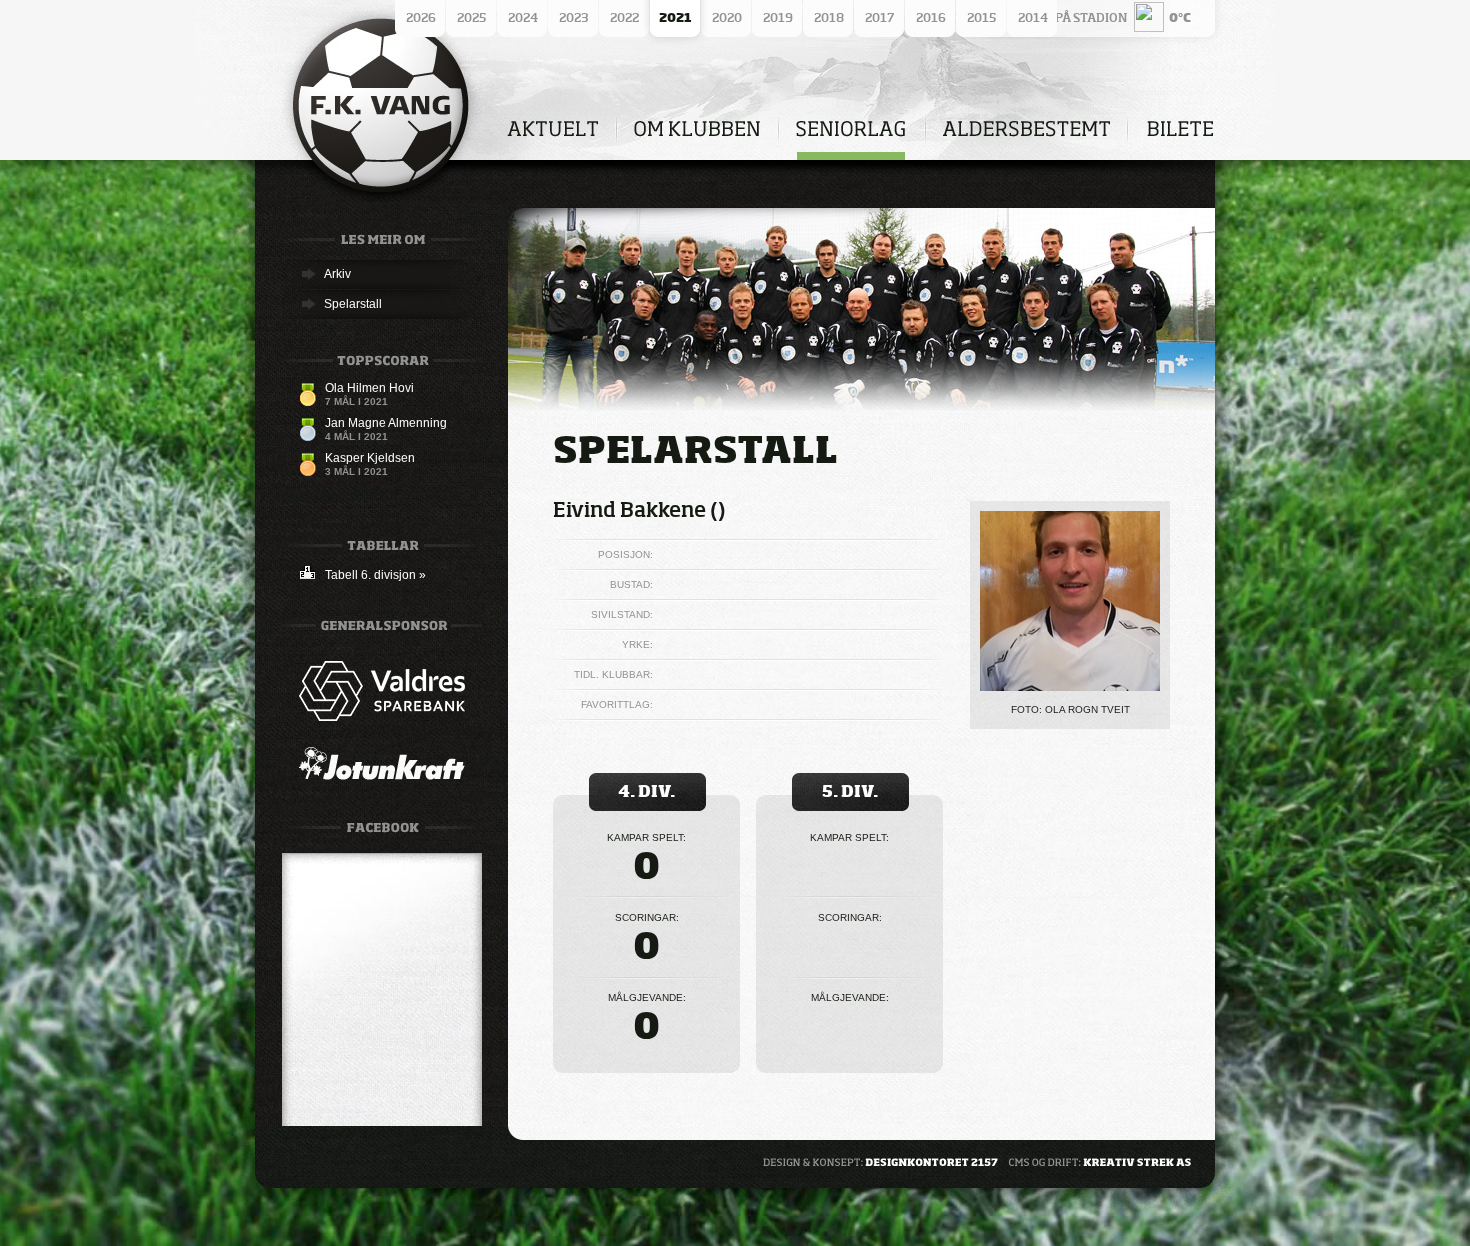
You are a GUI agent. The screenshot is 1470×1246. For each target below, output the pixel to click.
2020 (727, 17)
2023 (574, 17)
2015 (981, 17)
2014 (1033, 17)
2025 (471, 17)
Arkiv (337, 274)
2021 (675, 17)
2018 (829, 17)
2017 (879, 17)
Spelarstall (353, 304)
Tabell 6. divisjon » (375, 575)
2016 (931, 17)
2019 (778, 17)
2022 (624, 17)
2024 (523, 17)
